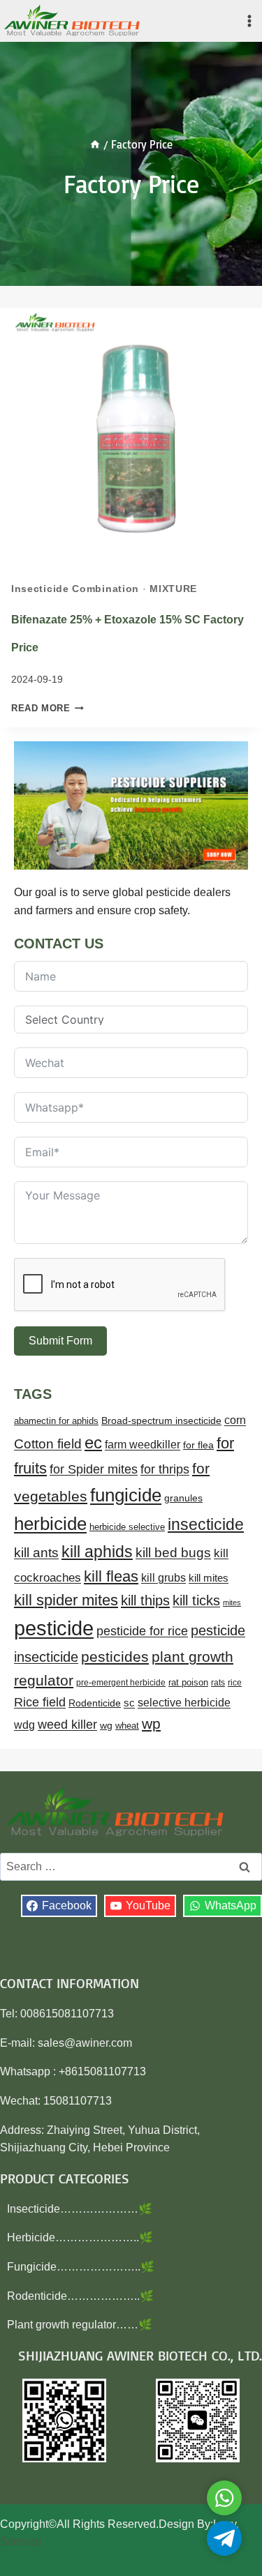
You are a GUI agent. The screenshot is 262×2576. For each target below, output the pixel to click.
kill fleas (111, 1576)
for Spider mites (94, 1469)
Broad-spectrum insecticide (161, 1421)
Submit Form (60, 1341)
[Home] (95, 144)
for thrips (165, 1469)
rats (218, 1683)
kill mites (209, 1578)
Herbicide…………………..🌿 (80, 2237)
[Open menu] (249, 21)
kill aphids (97, 1552)
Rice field (40, 1702)
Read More (48, 708)
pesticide (54, 1628)
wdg (24, 1725)
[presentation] (131, 439)
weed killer (67, 1724)
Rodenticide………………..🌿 (80, 2296)
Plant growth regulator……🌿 (80, 2325)
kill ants (36, 1553)
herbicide (50, 1524)
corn (235, 1420)
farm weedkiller (143, 1444)
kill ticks (196, 1600)
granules (183, 1498)
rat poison (188, 1682)
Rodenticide (95, 1703)
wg (106, 1726)
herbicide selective (127, 1527)
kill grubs (163, 1578)
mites (232, 1603)
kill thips (145, 1600)
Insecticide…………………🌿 (80, 2209)
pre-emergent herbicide (121, 1683)
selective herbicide (184, 1703)
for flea (198, 1445)
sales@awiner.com (85, 2043)
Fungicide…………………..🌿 (81, 2267)
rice (235, 1683)
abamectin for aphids (56, 1421)
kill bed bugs (173, 1553)
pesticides (115, 1657)
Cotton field (48, 1444)
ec (93, 1442)
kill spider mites (66, 1600)
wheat (127, 1726)
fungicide (126, 1495)
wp (151, 1723)
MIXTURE (173, 589)
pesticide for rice (142, 1631)
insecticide (206, 1524)
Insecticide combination (75, 589)
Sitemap (21, 2541)
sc (129, 1703)
